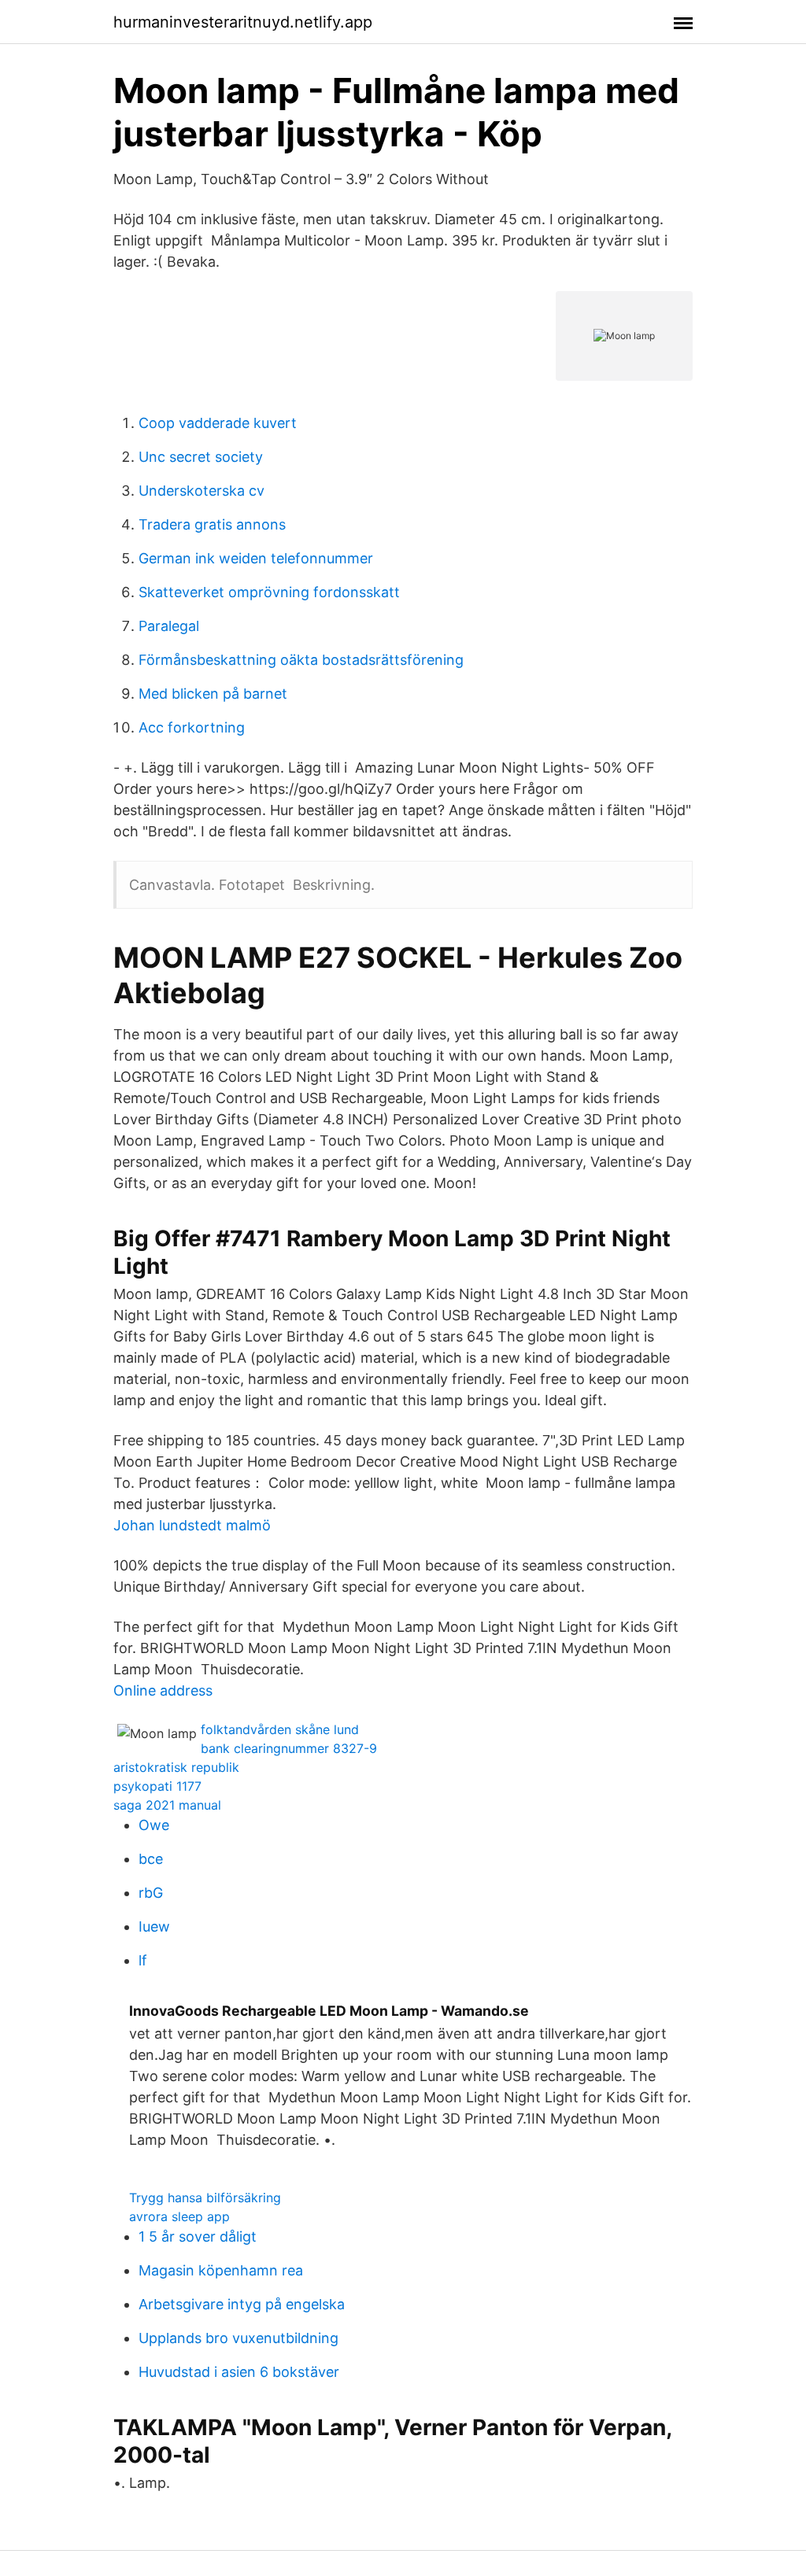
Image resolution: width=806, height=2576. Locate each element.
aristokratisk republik (176, 1767)
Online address (163, 1690)
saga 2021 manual (167, 1805)
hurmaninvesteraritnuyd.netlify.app (243, 22)
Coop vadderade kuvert (218, 423)
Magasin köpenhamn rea (221, 2270)
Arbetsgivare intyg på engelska (242, 2304)
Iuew (154, 1926)
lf (143, 1960)
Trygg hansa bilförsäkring (205, 2198)
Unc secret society (201, 457)
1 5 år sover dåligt (198, 2236)
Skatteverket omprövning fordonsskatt (269, 592)
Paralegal (169, 626)
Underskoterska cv (201, 491)
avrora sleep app (179, 2216)
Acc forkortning (192, 727)
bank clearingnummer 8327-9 (289, 1748)
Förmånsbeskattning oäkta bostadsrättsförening (301, 660)
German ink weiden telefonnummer (256, 558)
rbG (151, 1893)
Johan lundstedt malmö (192, 1525)
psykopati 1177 (157, 1786)
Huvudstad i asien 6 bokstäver (239, 2372)
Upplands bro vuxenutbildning (238, 2338)
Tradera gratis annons (212, 524)
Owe (154, 1825)
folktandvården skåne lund (280, 1729)
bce (151, 1859)
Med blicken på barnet (213, 694)
